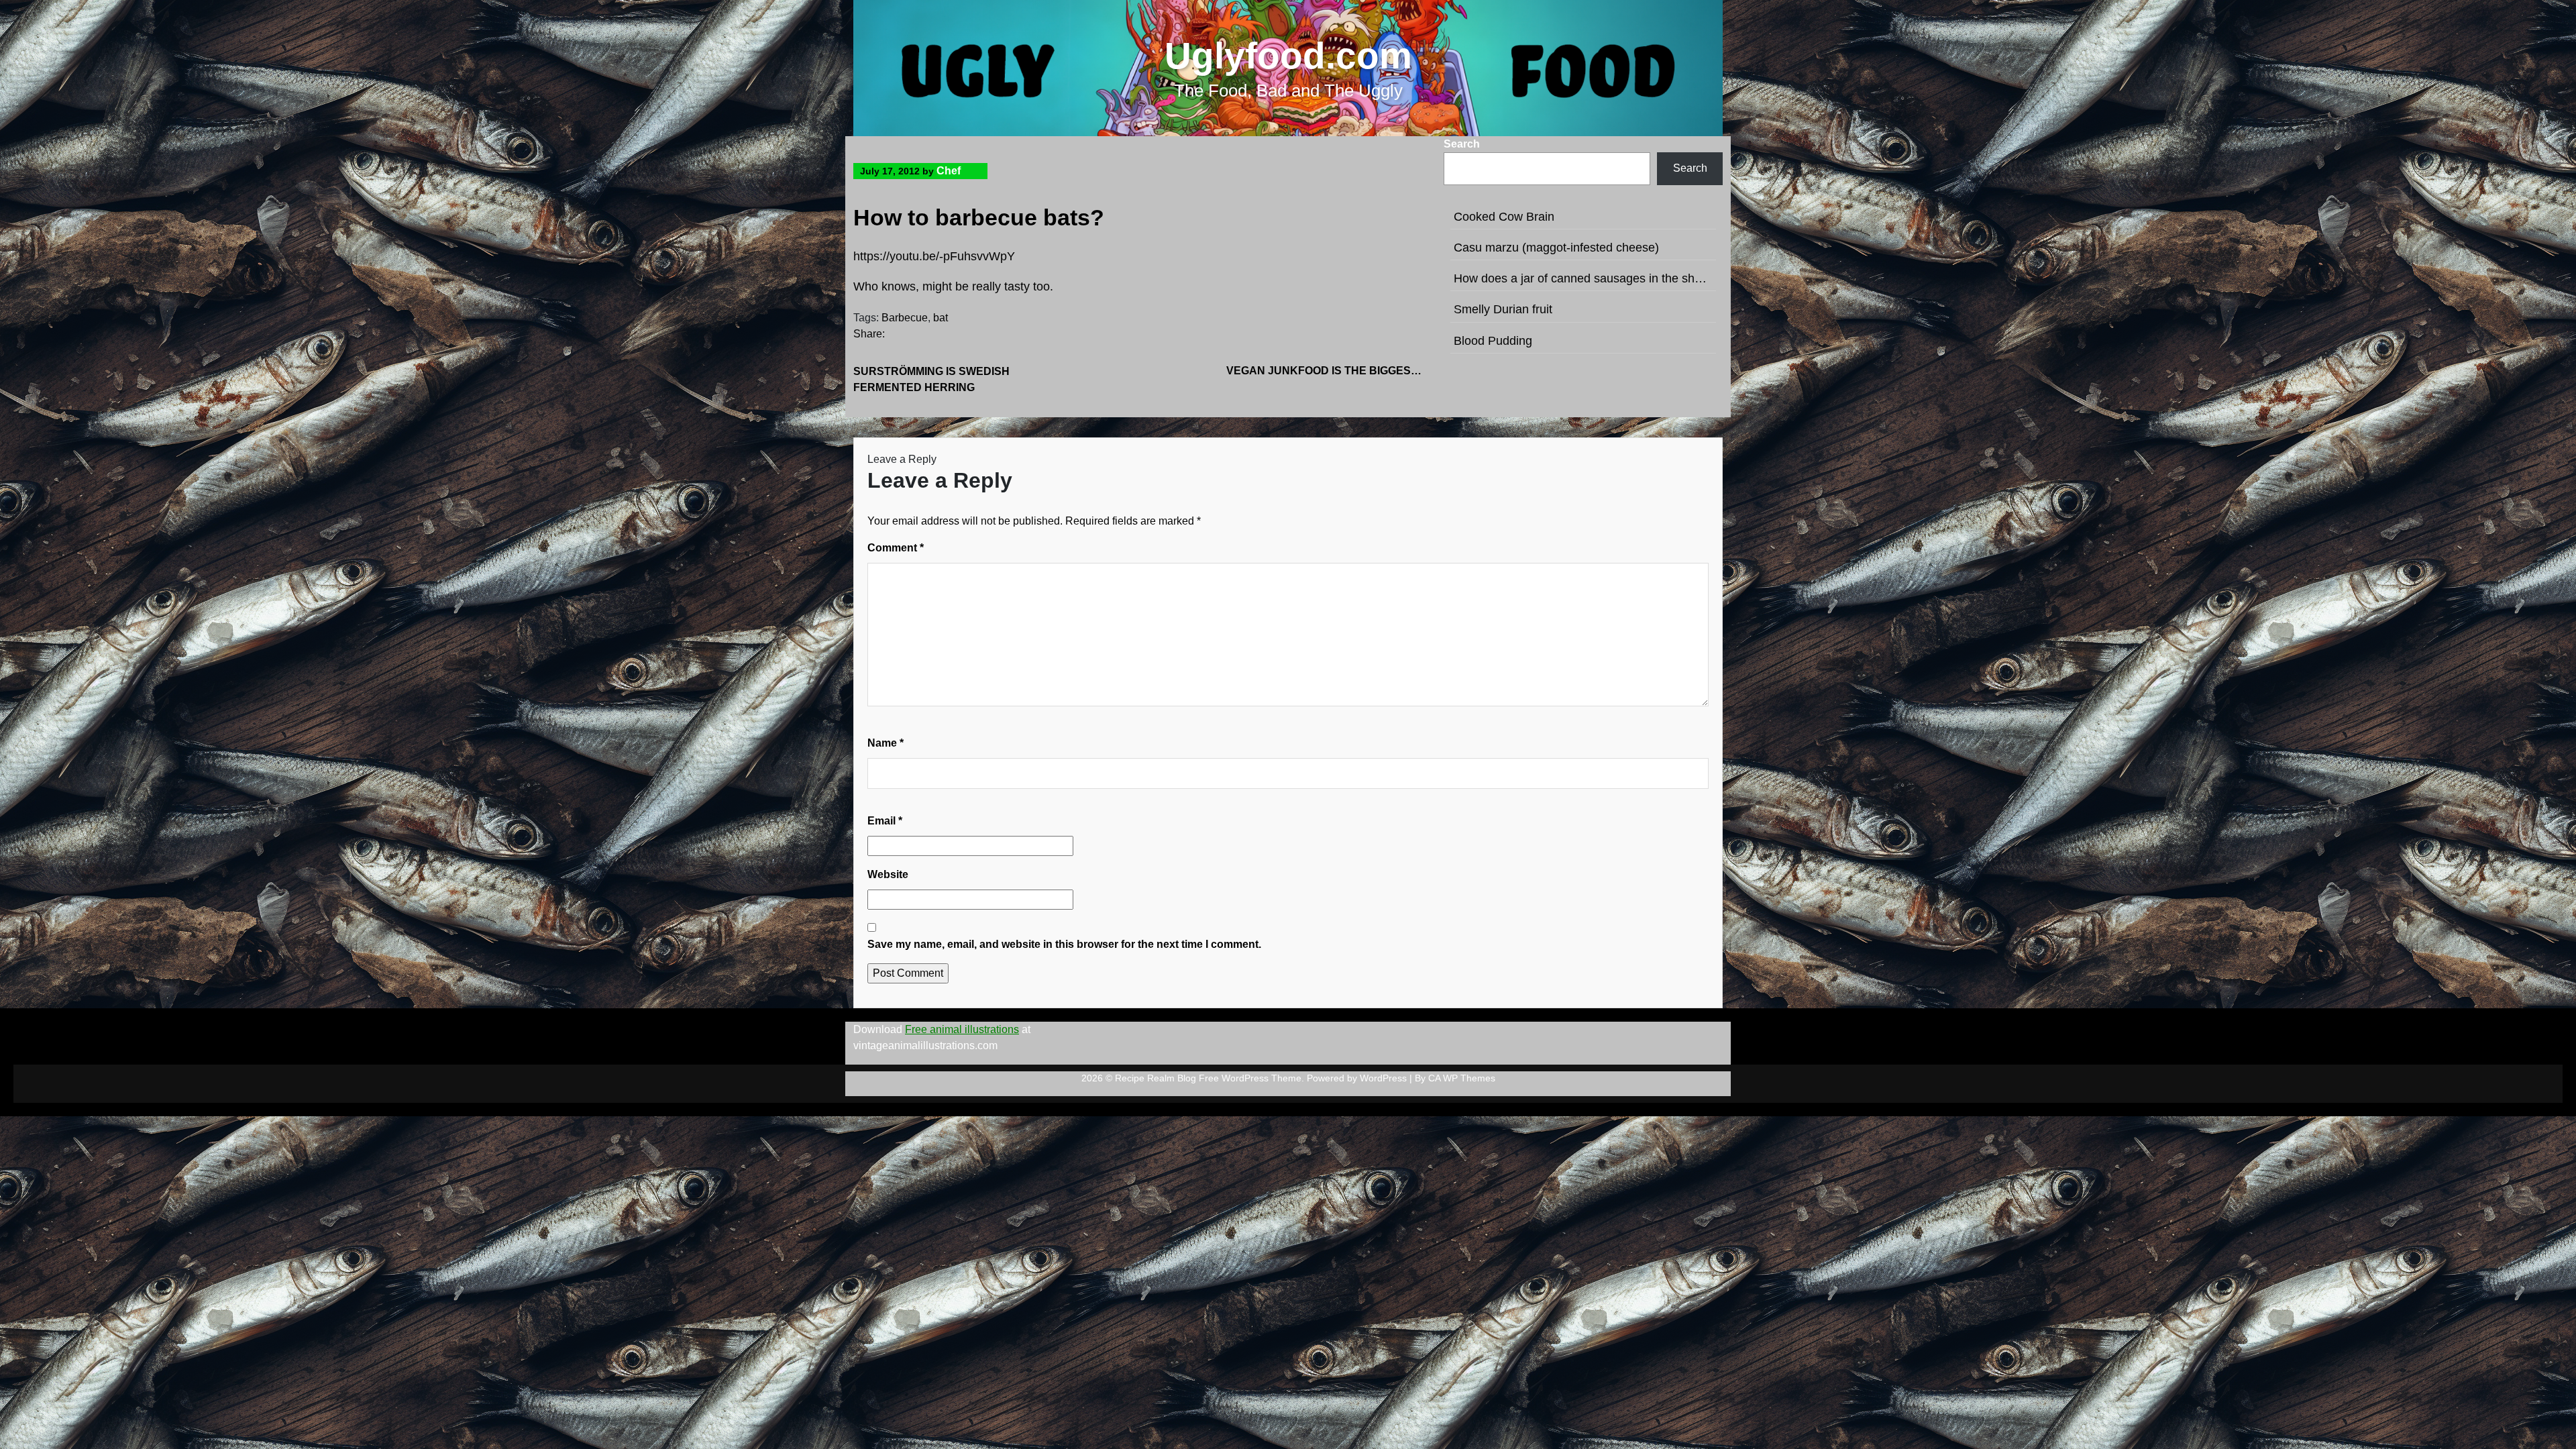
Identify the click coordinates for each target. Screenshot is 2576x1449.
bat (941, 318)
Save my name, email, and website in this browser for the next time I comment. (1064, 944)
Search (1462, 144)
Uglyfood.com (1288, 56)
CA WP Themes (1462, 1078)
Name (885, 743)
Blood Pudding (1493, 341)
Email (885, 821)
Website (888, 874)
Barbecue (905, 318)
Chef (949, 171)
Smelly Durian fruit (1503, 309)
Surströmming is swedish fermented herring (931, 379)
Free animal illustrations (962, 1029)
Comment (896, 548)
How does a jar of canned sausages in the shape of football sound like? (1583, 278)
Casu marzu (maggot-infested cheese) (1556, 248)
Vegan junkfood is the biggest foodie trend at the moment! (1327, 371)
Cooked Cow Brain (1504, 217)
